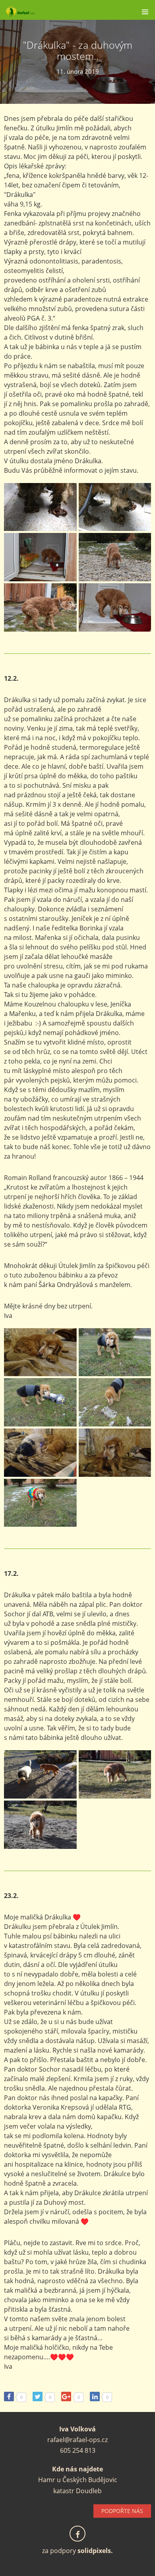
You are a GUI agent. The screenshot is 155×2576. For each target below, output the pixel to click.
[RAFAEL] (66, 12)
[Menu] (145, 12)
